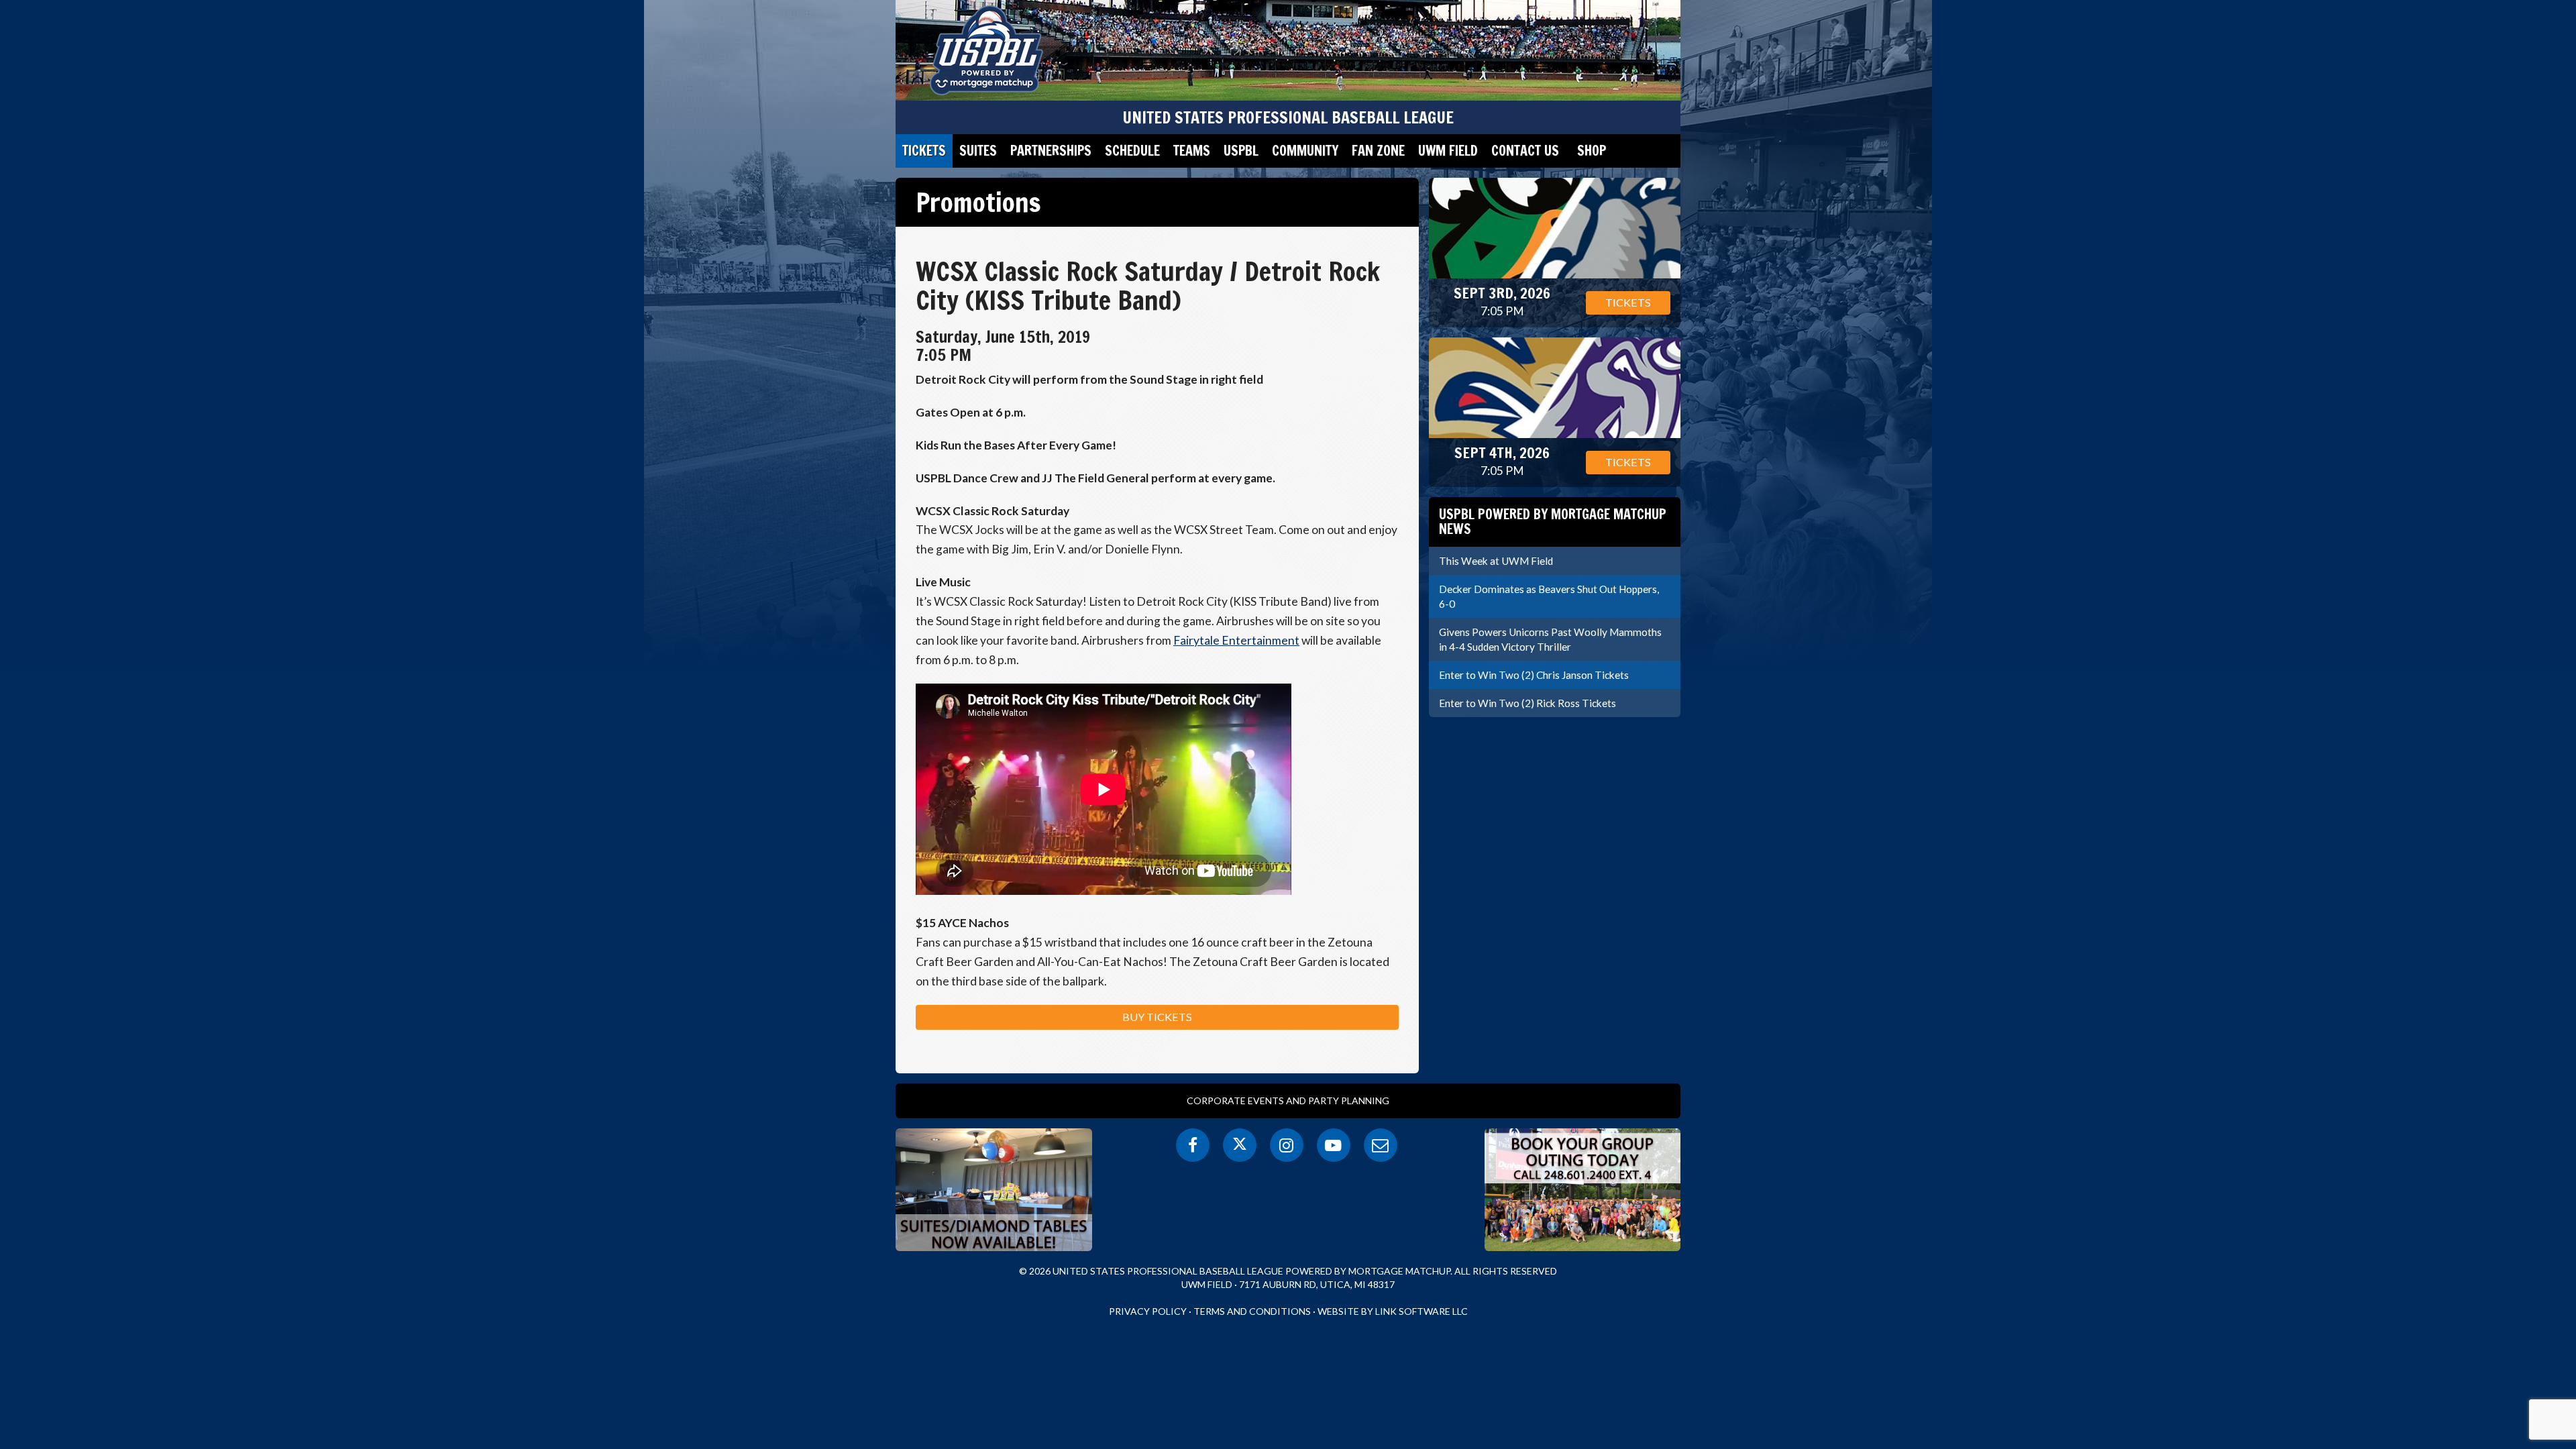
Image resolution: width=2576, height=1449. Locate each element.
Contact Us (1525, 151)
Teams (1192, 151)
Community (1305, 151)
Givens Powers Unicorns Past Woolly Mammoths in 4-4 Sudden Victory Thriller (1550, 639)
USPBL (1241, 151)
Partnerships (1051, 151)
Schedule (1132, 151)
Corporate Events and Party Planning (1288, 1101)
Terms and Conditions (1252, 1311)
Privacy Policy (1148, 1311)
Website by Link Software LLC (1393, 1311)
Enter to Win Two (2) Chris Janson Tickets (1534, 675)
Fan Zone (1378, 151)
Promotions (978, 202)
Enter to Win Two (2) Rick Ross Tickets (1527, 703)
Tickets (924, 151)
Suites (978, 151)
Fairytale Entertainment (1236, 640)
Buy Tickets (1157, 1017)
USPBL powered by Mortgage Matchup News (1553, 522)
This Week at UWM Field (1496, 561)
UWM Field (1448, 151)
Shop (1592, 151)
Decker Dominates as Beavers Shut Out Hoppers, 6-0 (1549, 596)
